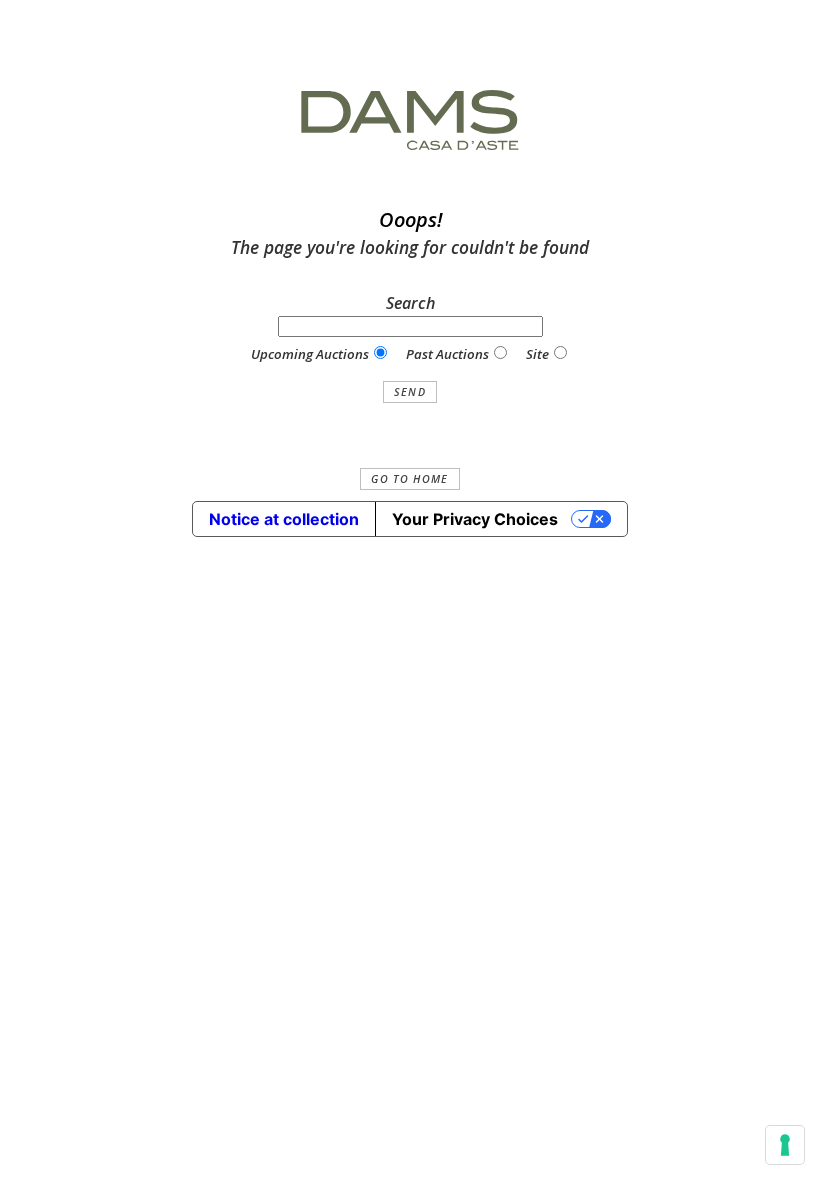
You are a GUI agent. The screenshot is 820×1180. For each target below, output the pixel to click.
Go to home (409, 479)
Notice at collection (284, 519)
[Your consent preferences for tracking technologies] (785, 1145)
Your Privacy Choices (475, 519)
